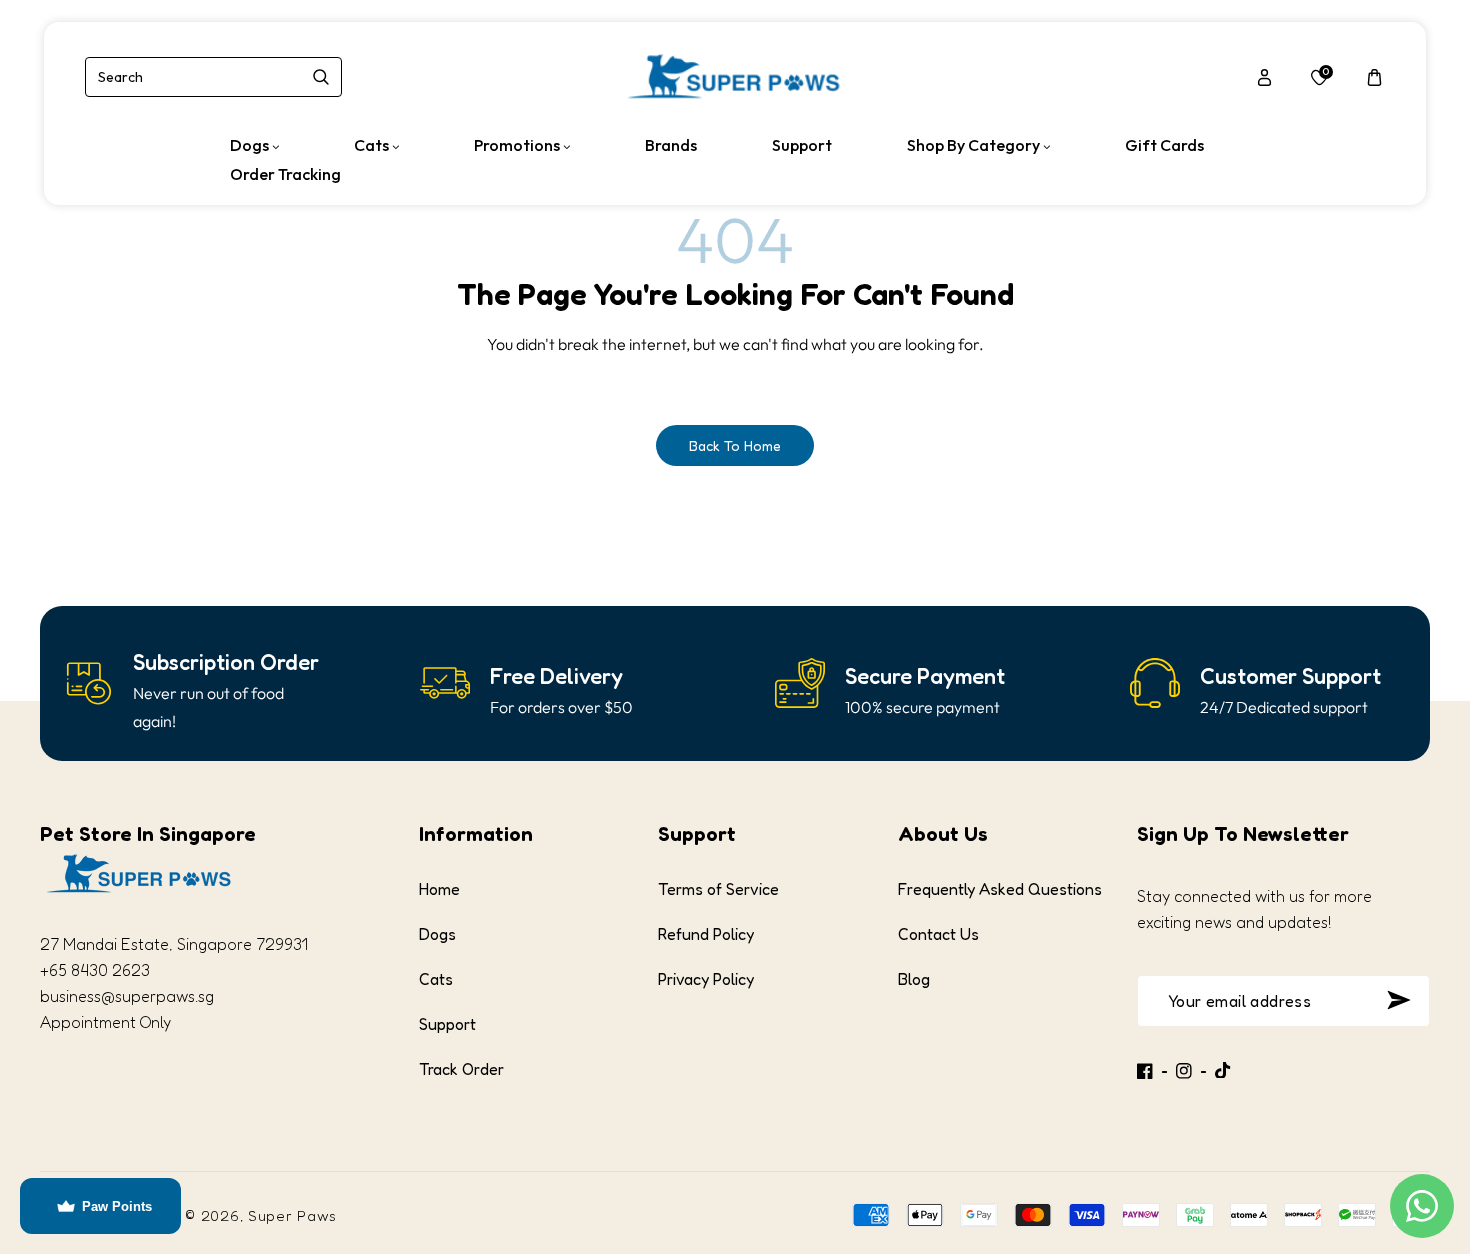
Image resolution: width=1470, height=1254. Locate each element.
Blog (914, 979)
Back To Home (735, 445)
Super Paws (292, 1215)
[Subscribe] (1398, 1000)
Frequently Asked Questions (1000, 889)
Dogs (437, 934)
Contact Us (938, 934)
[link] (226, 662)
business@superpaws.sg (127, 996)
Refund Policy (706, 934)
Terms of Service (718, 889)
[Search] (321, 77)
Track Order (461, 1069)
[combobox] (213, 77)
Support (447, 1024)
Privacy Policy (706, 979)
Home (439, 889)
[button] (1374, 77)
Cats (436, 979)
